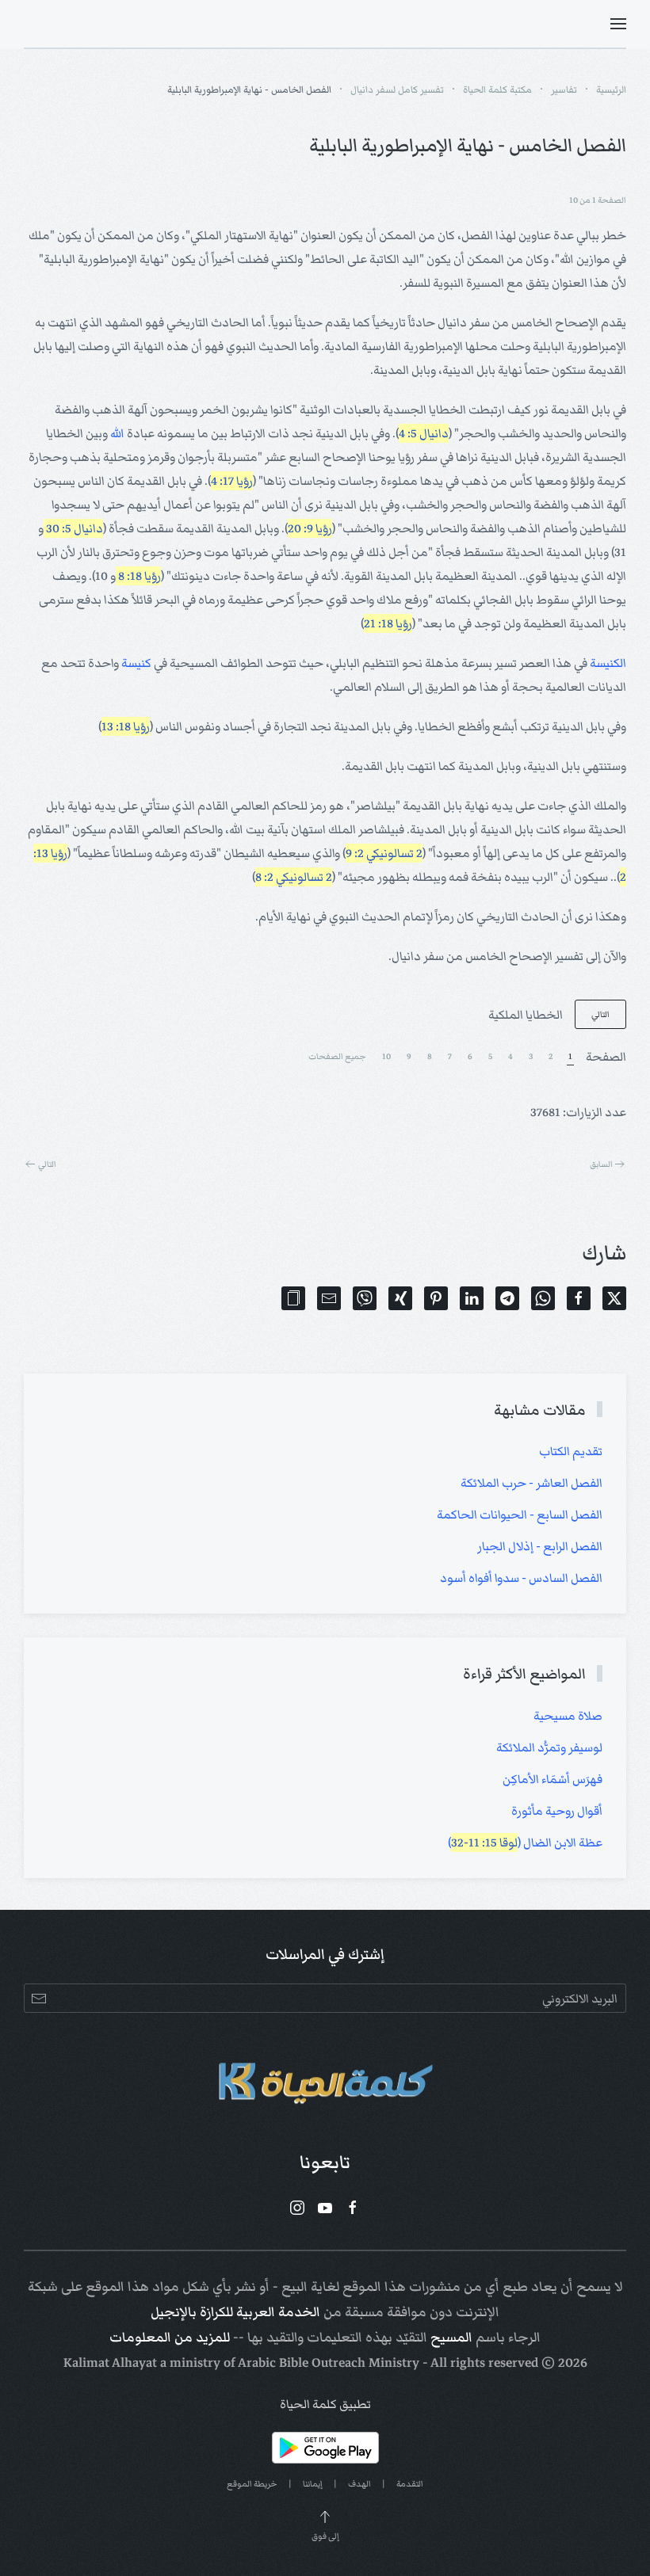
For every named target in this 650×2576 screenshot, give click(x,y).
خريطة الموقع (252, 2484)
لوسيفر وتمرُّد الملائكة (549, 1747)
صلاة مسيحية (568, 1716)
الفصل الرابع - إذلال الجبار (540, 1546)
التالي (600, 1014)
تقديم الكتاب (571, 1451)
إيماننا (313, 2484)
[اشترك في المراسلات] (38, 1998)
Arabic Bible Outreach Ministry (329, 2363)
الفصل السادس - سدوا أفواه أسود (521, 1578)
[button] (618, 24)
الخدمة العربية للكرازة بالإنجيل (235, 2312)
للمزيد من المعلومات (170, 2338)
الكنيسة (608, 663)
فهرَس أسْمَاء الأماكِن (552, 1779)
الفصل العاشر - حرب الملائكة (531, 1483)
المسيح (451, 2338)
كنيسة (136, 663)
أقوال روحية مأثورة (557, 1811)
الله (117, 433)
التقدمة (410, 2484)
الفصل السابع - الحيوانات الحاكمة (520, 1515)
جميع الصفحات (337, 1056)
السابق (601, 1164)
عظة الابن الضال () (525, 1842)
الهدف (359, 2484)
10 (386, 1056)
